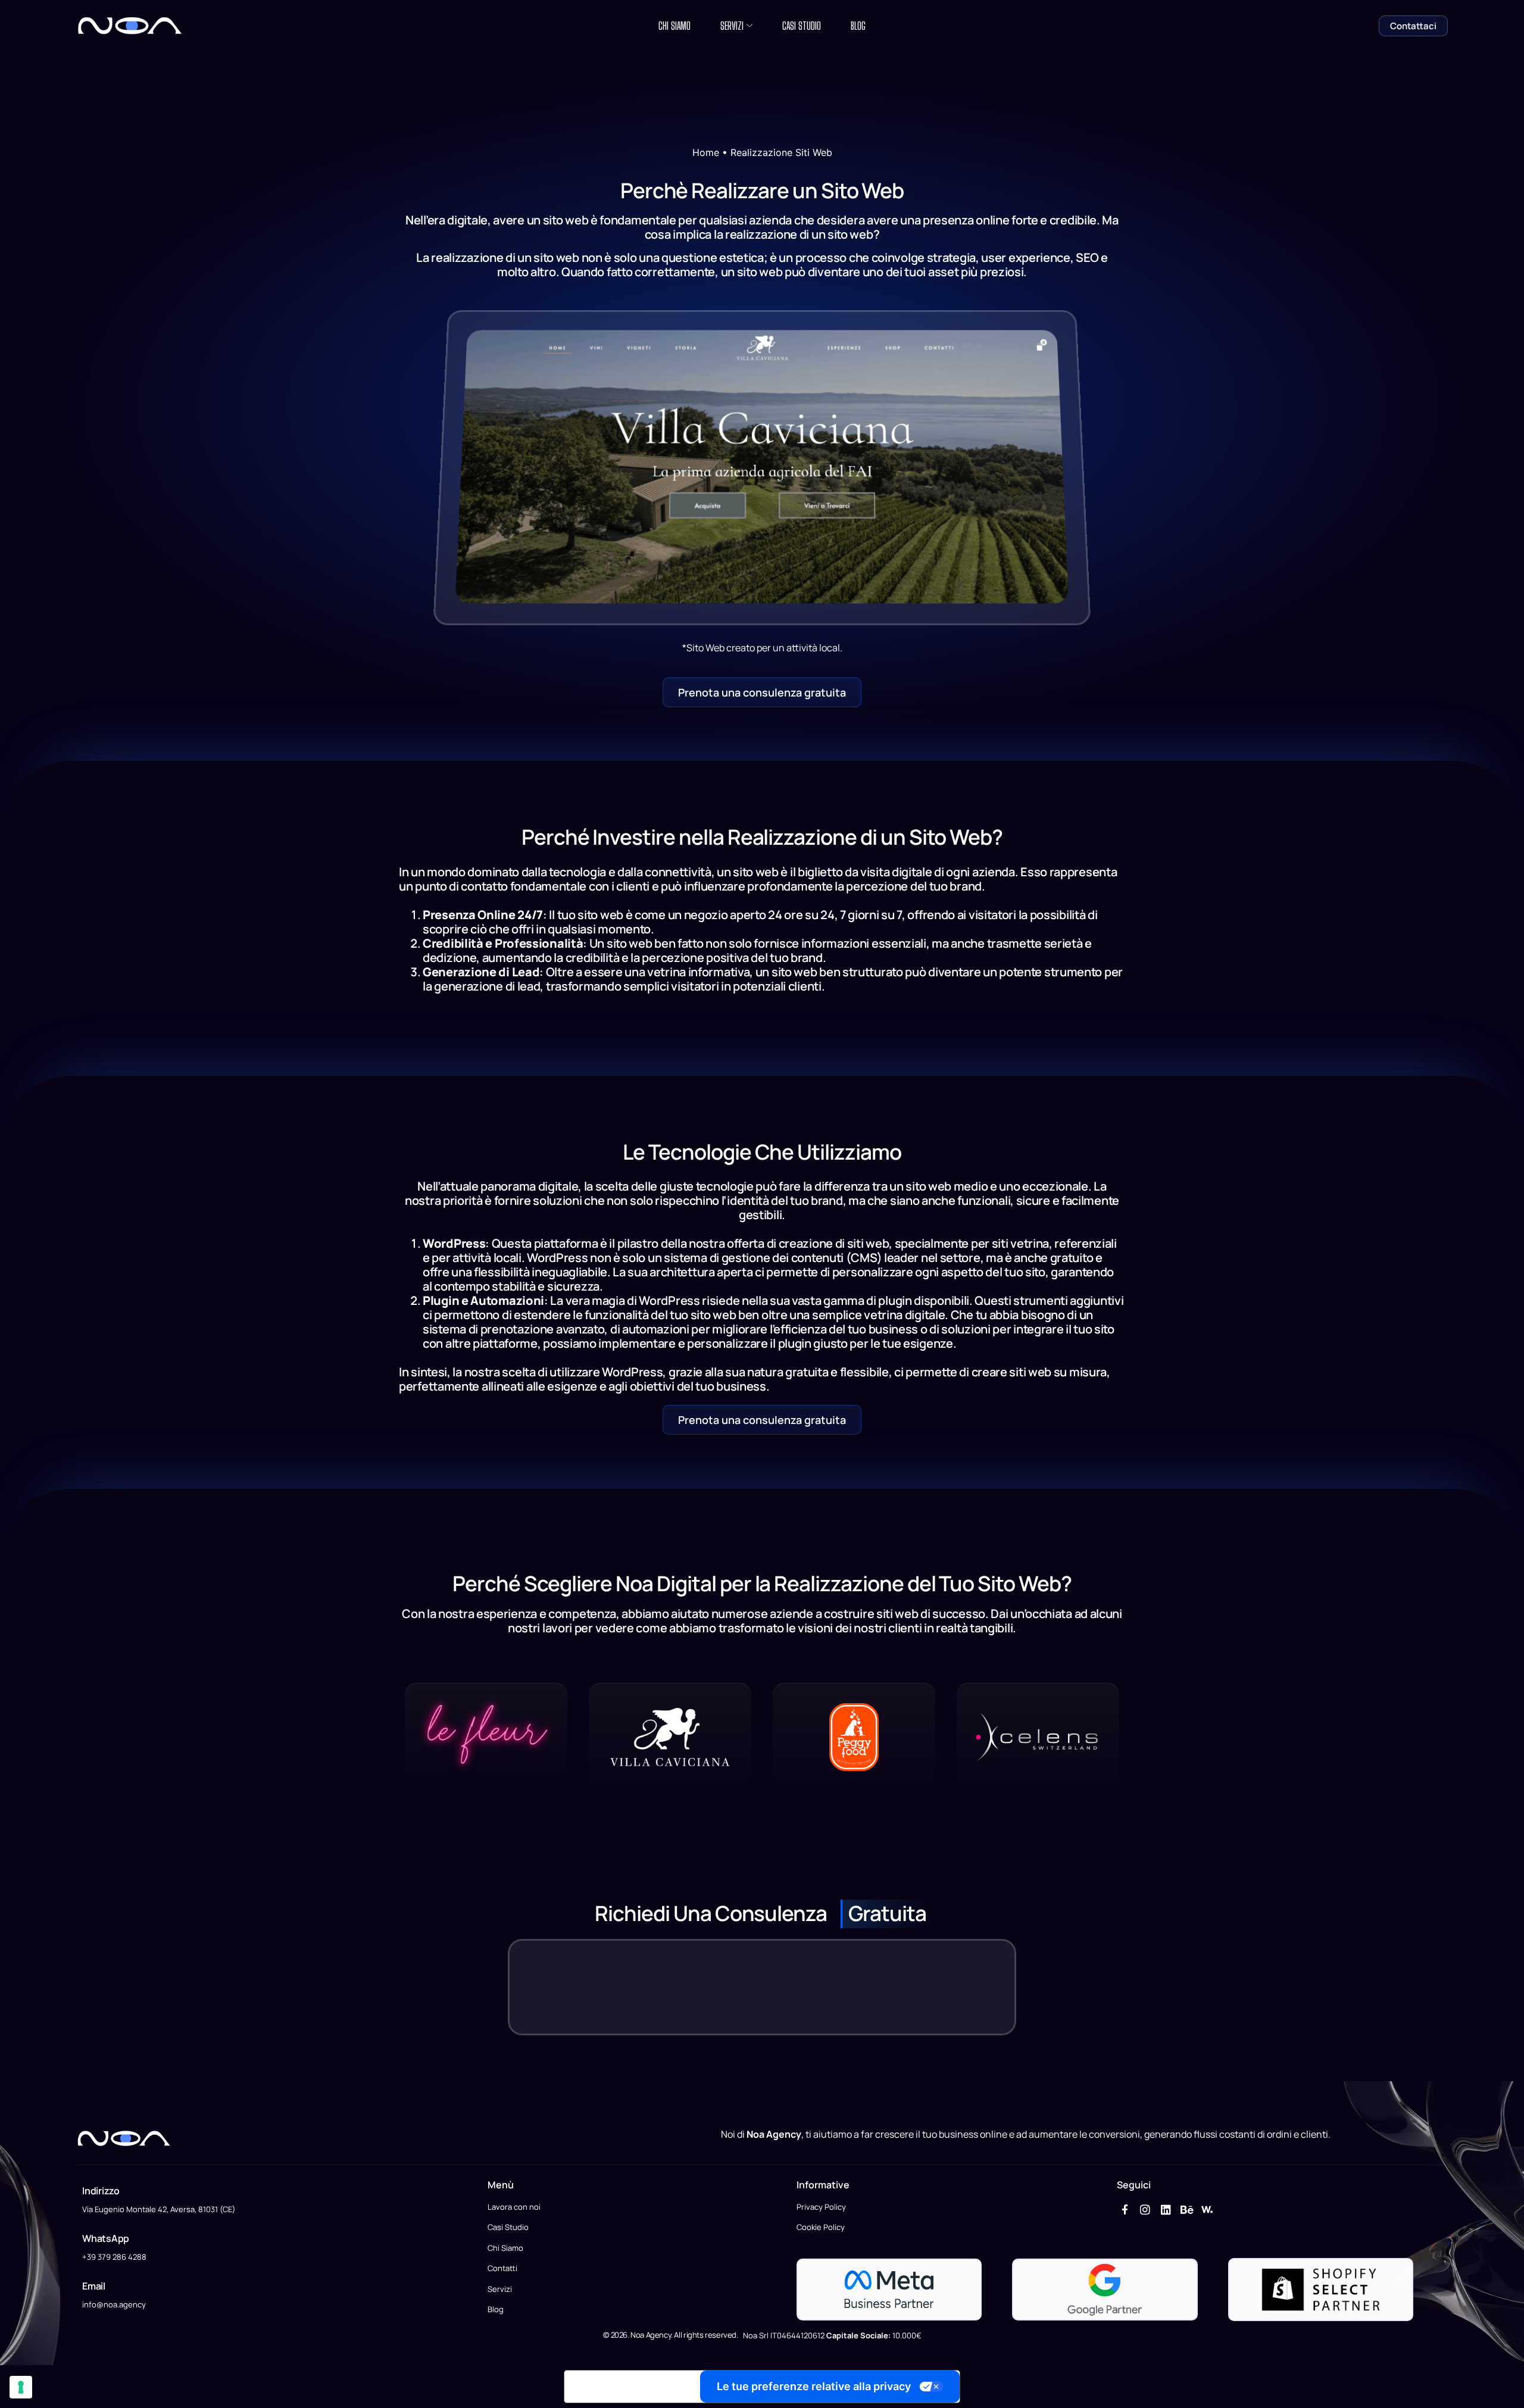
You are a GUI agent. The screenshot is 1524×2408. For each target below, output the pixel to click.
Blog (858, 26)
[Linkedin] (1166, 2209)
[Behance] (1187, 2209)
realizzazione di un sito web (799, 234)
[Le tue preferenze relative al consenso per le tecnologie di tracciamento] (21, 2387)
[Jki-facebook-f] (1125, 2209)
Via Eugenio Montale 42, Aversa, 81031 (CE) (159, 2209)
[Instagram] (1146, 2209)
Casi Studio (802, 26)
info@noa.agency (114, 2304)
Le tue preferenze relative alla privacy (814, 2386)
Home (706, 152)
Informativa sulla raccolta (632, 2387)
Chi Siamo (674, 26)
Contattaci (1413, 26)
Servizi (732, 26)
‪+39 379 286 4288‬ (114, 2257)
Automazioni (507, 1300)
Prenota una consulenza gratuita (762, 692)
